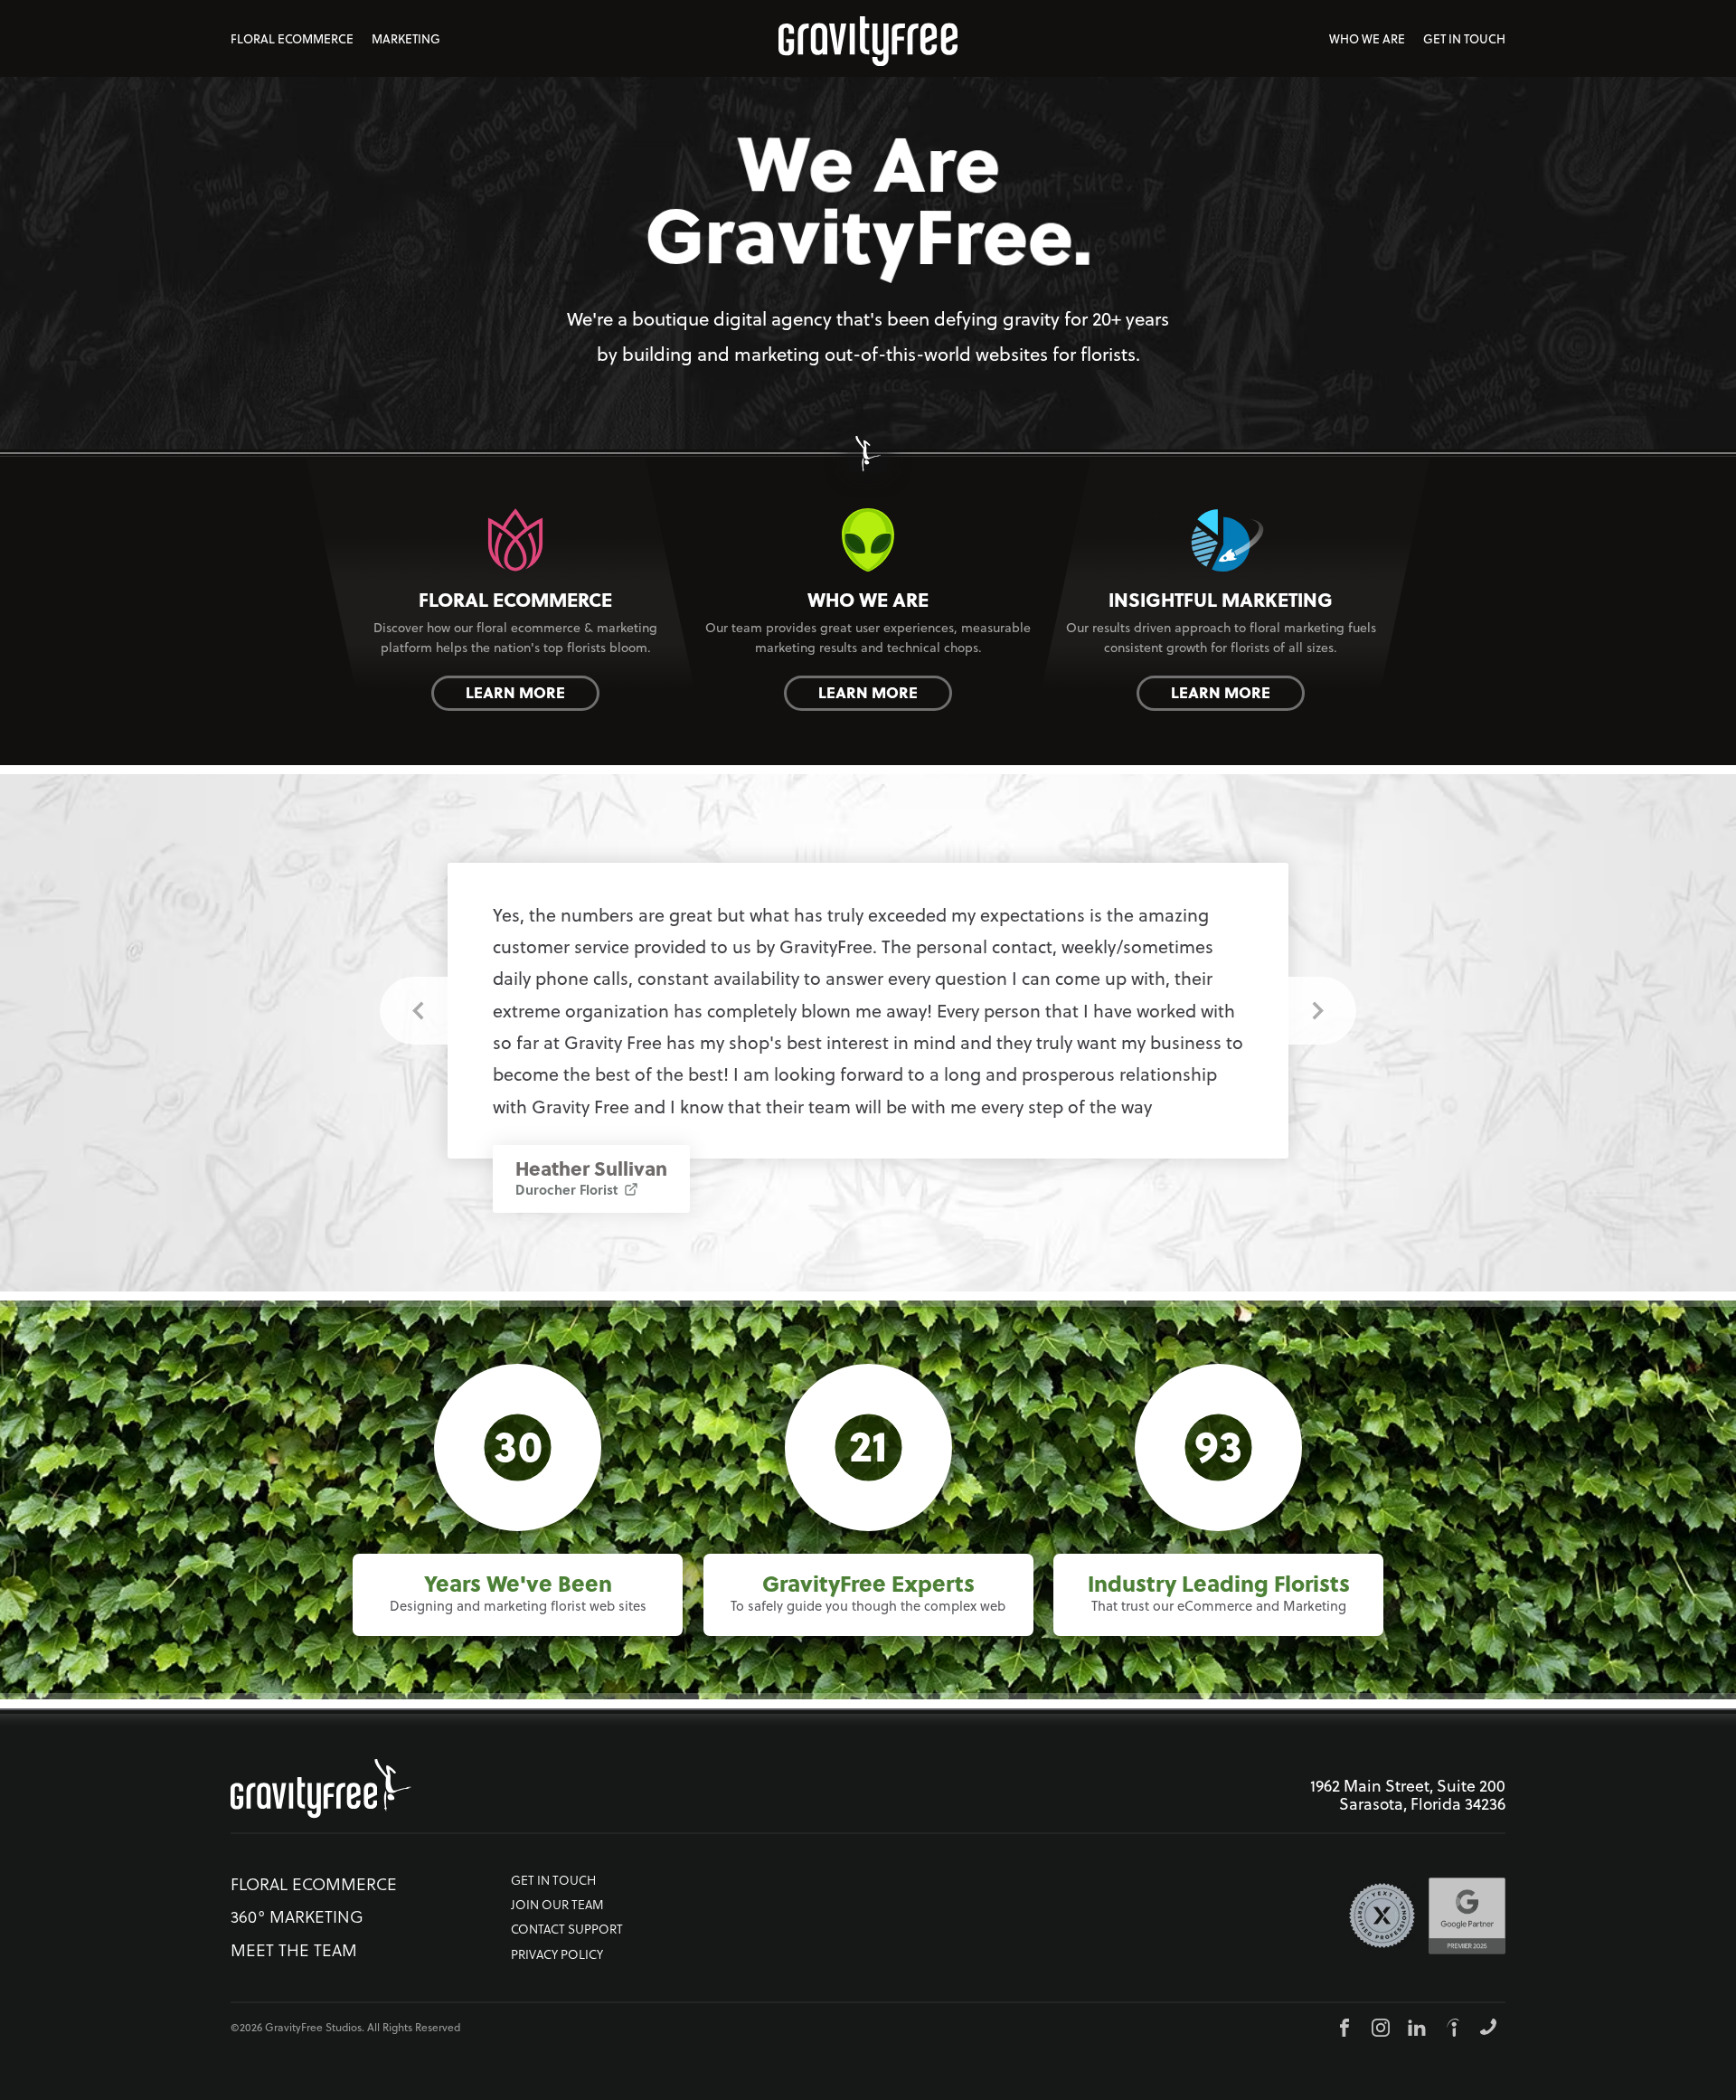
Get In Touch (1464, 39)
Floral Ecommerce (292, 39)
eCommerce (314, 1884)
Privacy (557, 1955)
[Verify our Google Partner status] (1467, 1916)
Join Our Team (557, 1905)
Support (567, 1930)
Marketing (406, 39)
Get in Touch (553, 1881)
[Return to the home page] (321, 1796)
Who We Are (1367, 39)
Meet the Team (294, 1950)
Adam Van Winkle (596, 1160)
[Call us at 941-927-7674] (1488, 2027)
